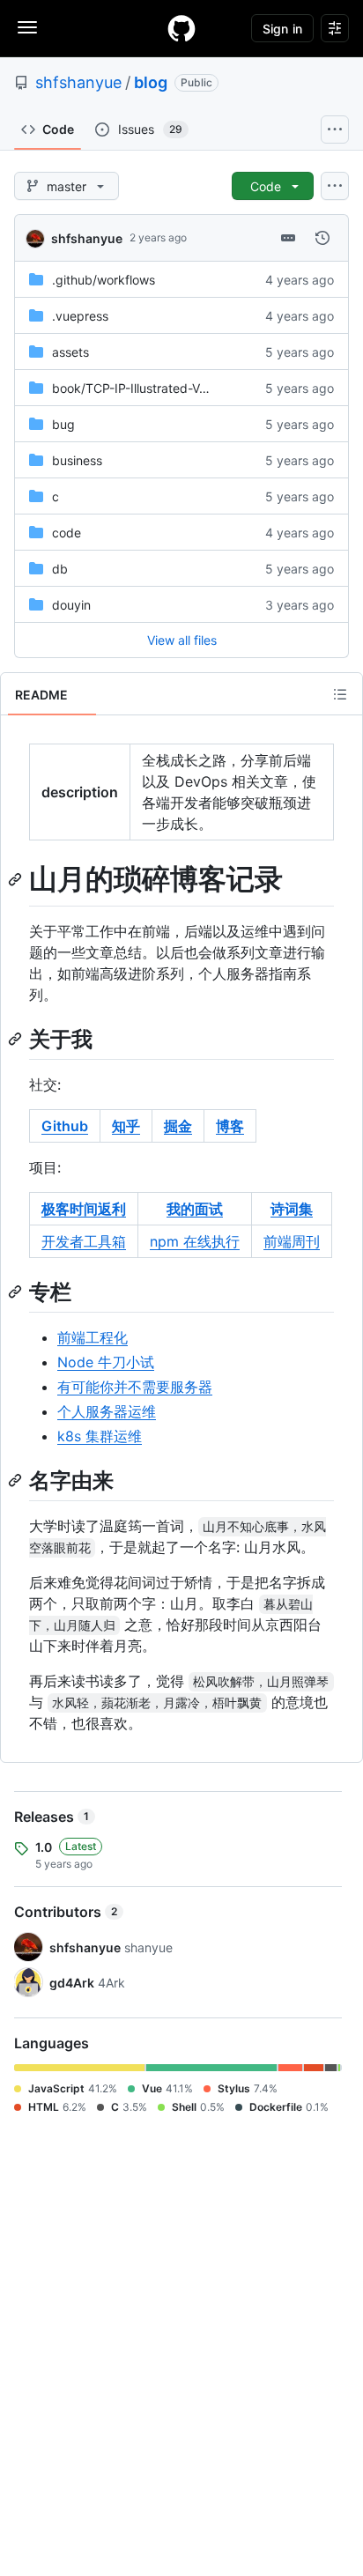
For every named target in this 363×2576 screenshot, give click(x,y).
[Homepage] (181, 28)
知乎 (126, 1126)
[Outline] (340, 694)
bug (63, 424)
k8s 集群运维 (100, 1436)
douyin (71, 605)
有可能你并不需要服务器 (135, 1387)
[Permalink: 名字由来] (17, 1480)
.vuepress (80, 316)
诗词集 (292, 1209)
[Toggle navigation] (27, 27)
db (60, 569)
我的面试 (195, 1209)
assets (70, 352)
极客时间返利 (84, 1209)
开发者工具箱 (84, 1241)
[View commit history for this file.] (322, 238)
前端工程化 (93, 1337)
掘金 (178, 1126)
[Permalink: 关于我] (17, 1039)
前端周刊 (292, 1241)
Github (65, 1126)
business (77, 460)
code (67, 533)
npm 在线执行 (195, 1241)
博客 (230, 1126)
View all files (182, 640)
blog (151, 82)
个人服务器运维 (107, 1411)
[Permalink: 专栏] (17, 1292)
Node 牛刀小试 (106, 1362)
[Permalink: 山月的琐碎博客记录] (17, 879)
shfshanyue (78, 82)
